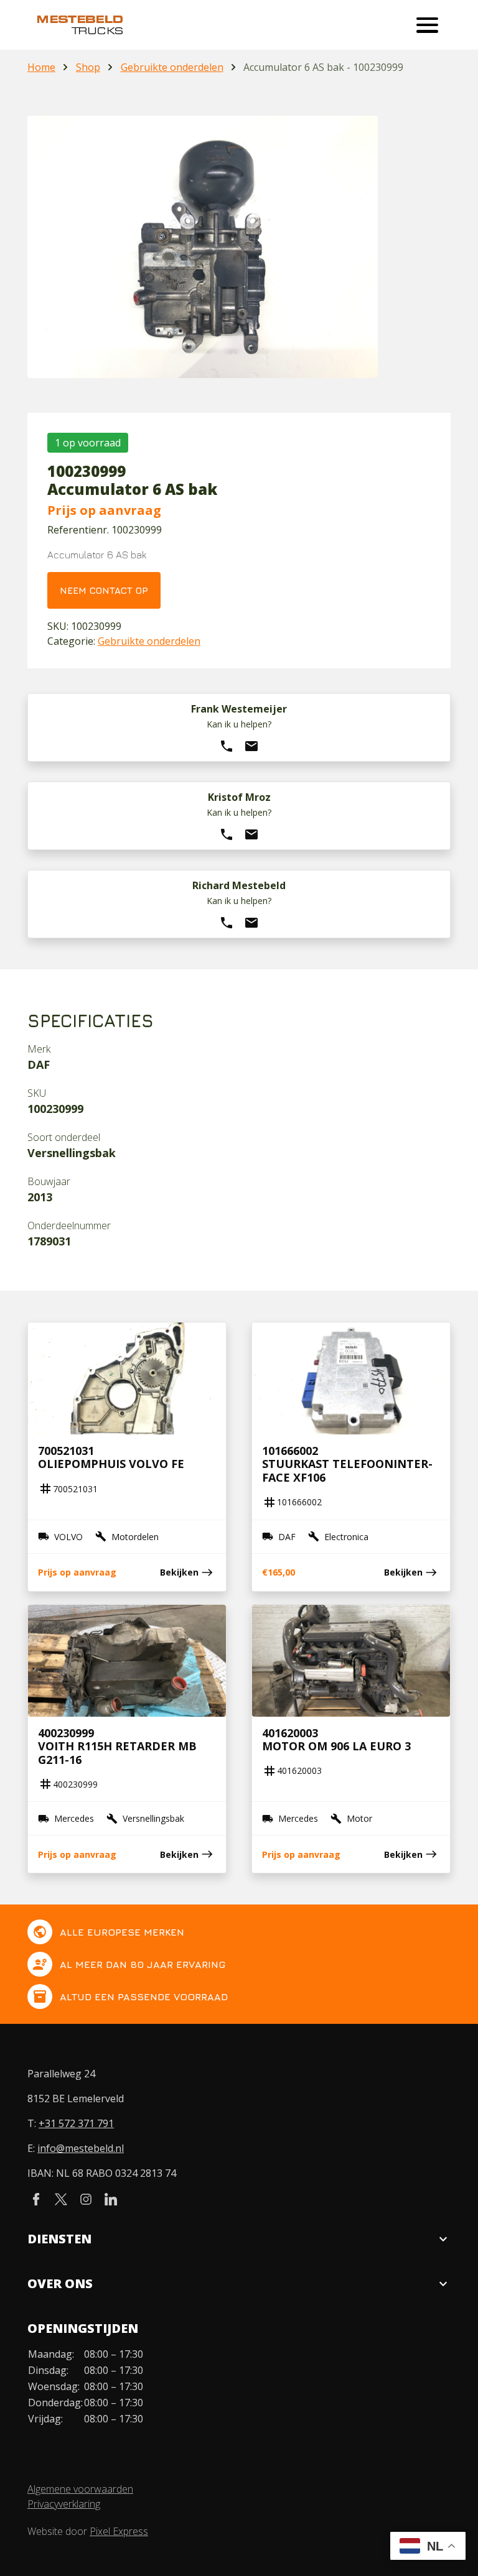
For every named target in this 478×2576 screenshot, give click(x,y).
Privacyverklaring (64, 2504)
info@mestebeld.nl (81, 2148)
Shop (88, 67)
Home (41, 67)
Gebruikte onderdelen (172, 67)
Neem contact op (104, 590)
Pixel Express (119, 2531)
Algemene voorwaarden (80, 2489)
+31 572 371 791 (76, 2123)
